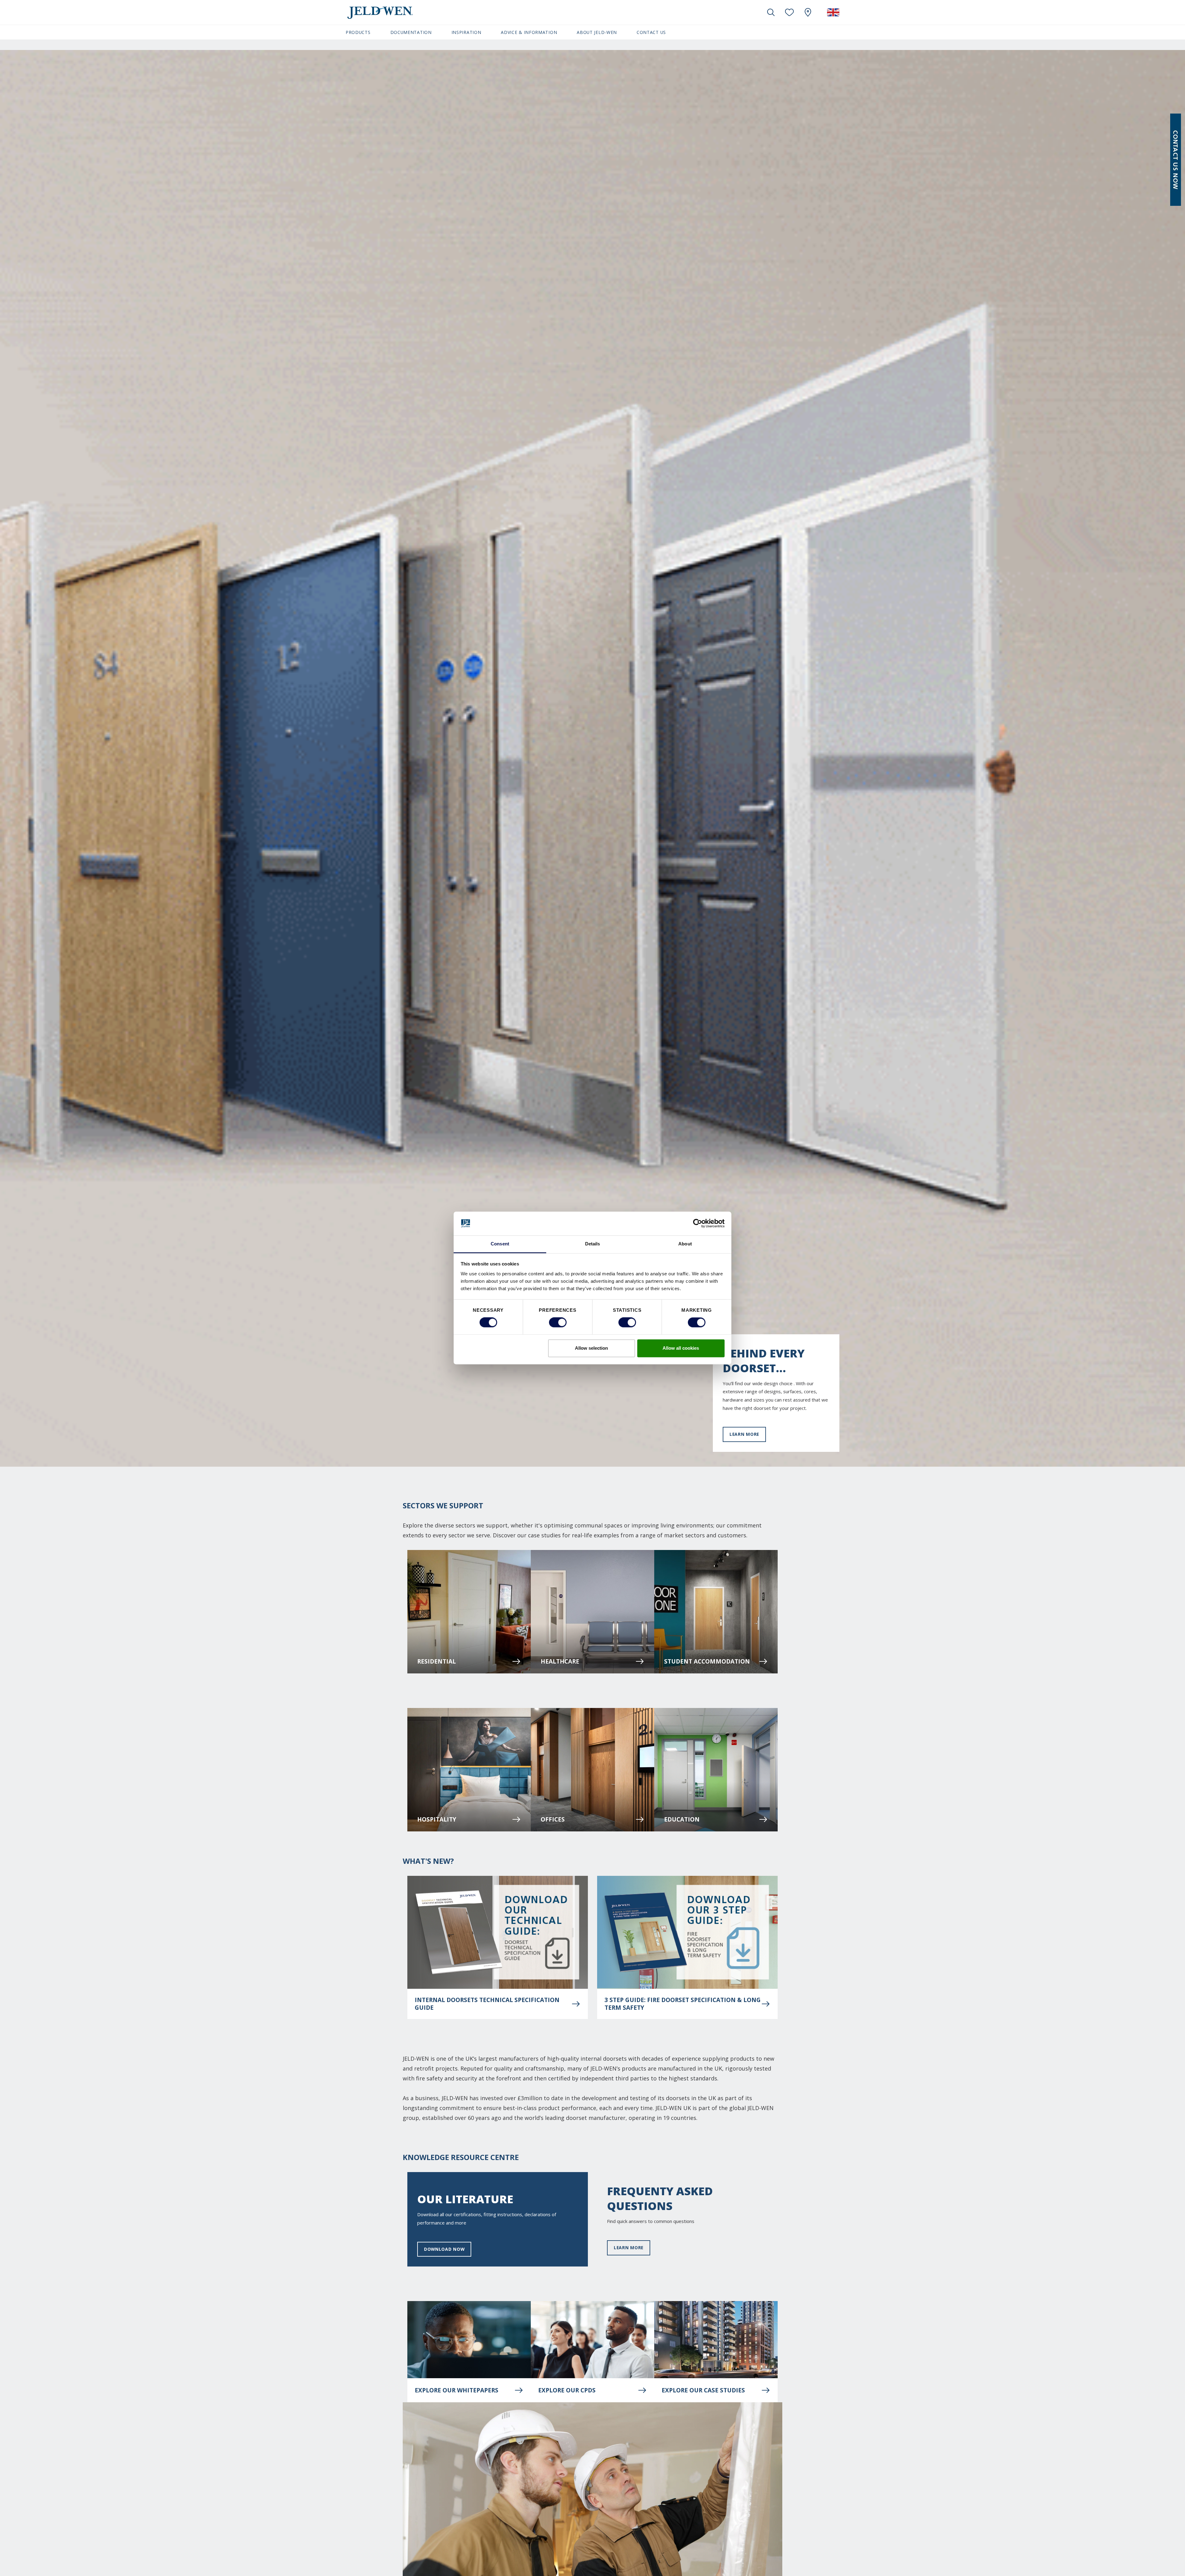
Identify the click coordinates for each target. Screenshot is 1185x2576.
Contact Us (651, 32)
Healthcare (560, 1661)
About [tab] (685, 1244)
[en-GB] (833, 12)
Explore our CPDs (567, 2390)
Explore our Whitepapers (457, 2390)
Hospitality (437, 1819)
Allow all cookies (681, 1348)
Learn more (744, 1434)
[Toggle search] (771, 12)
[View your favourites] (789, 12)
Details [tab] (593, 1244)
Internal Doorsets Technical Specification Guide (487, 2004)
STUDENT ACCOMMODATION (707, 1661)
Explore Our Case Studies (703, 2390)
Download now (444, 2249)
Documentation (411, 32)
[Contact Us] (1176, 160)
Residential (437, 1661)
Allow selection (591, 1348)
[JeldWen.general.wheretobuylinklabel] (808, 12)
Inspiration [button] (466, 32)
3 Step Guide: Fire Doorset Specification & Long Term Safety (683, 2004)
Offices (553, 1819)
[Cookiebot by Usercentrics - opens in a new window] (698, 1224)
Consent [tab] (500, 1244)
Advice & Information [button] (529, 32)
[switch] (558, 1323)
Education (682, 1819)
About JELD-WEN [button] (597, 32)
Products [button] (358, 32)
